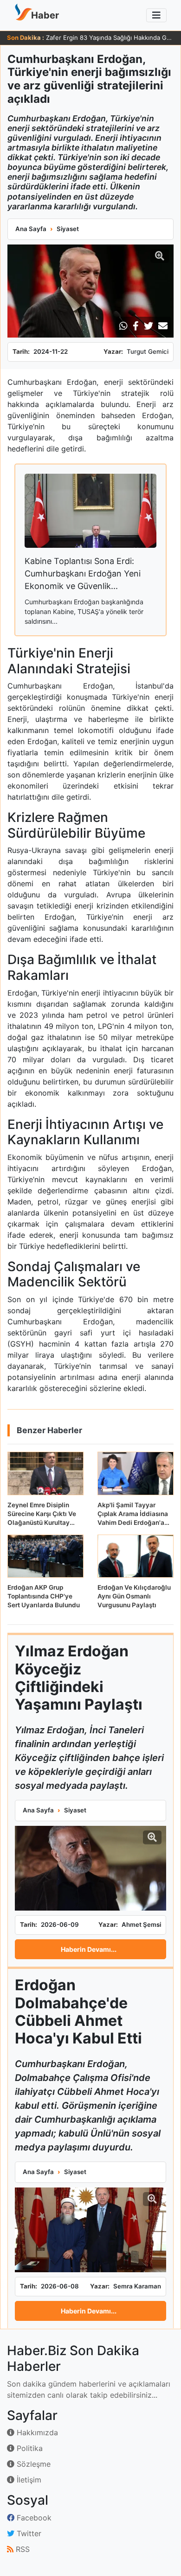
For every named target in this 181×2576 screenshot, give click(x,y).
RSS (22, 2549)
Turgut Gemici (148, 351)
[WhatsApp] (123, 326)
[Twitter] (149, 326)
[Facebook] (136, 326)
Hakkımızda (36, 2432)
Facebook (33, 2518)
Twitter (28, 2533)
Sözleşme (32, 2464)
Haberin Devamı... (89, 1949)
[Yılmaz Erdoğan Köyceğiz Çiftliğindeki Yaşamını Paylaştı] (90, 1868)
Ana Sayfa (31, 229)
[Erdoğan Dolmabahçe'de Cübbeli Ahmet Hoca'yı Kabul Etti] (90, 2230)
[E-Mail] (163, 326)
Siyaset (68, 229)
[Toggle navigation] (156, 15)
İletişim (28, 2480)
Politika (29, 2448)
